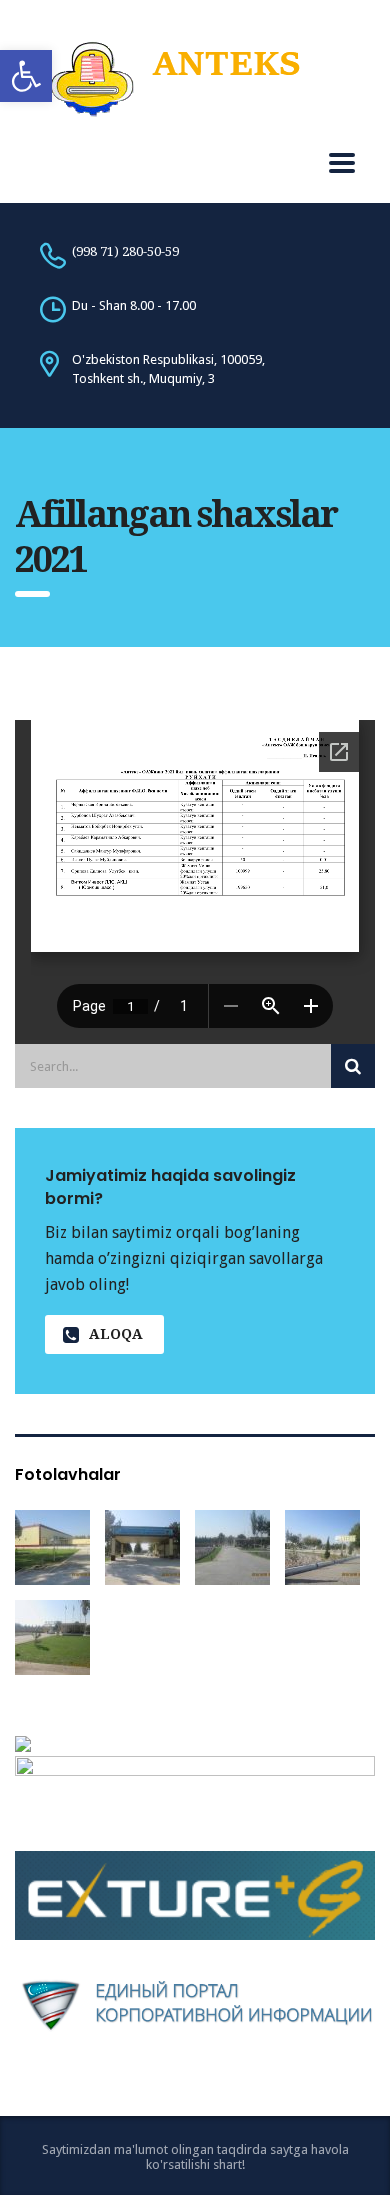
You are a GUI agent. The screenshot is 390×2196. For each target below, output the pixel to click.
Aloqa (116, 1334)
